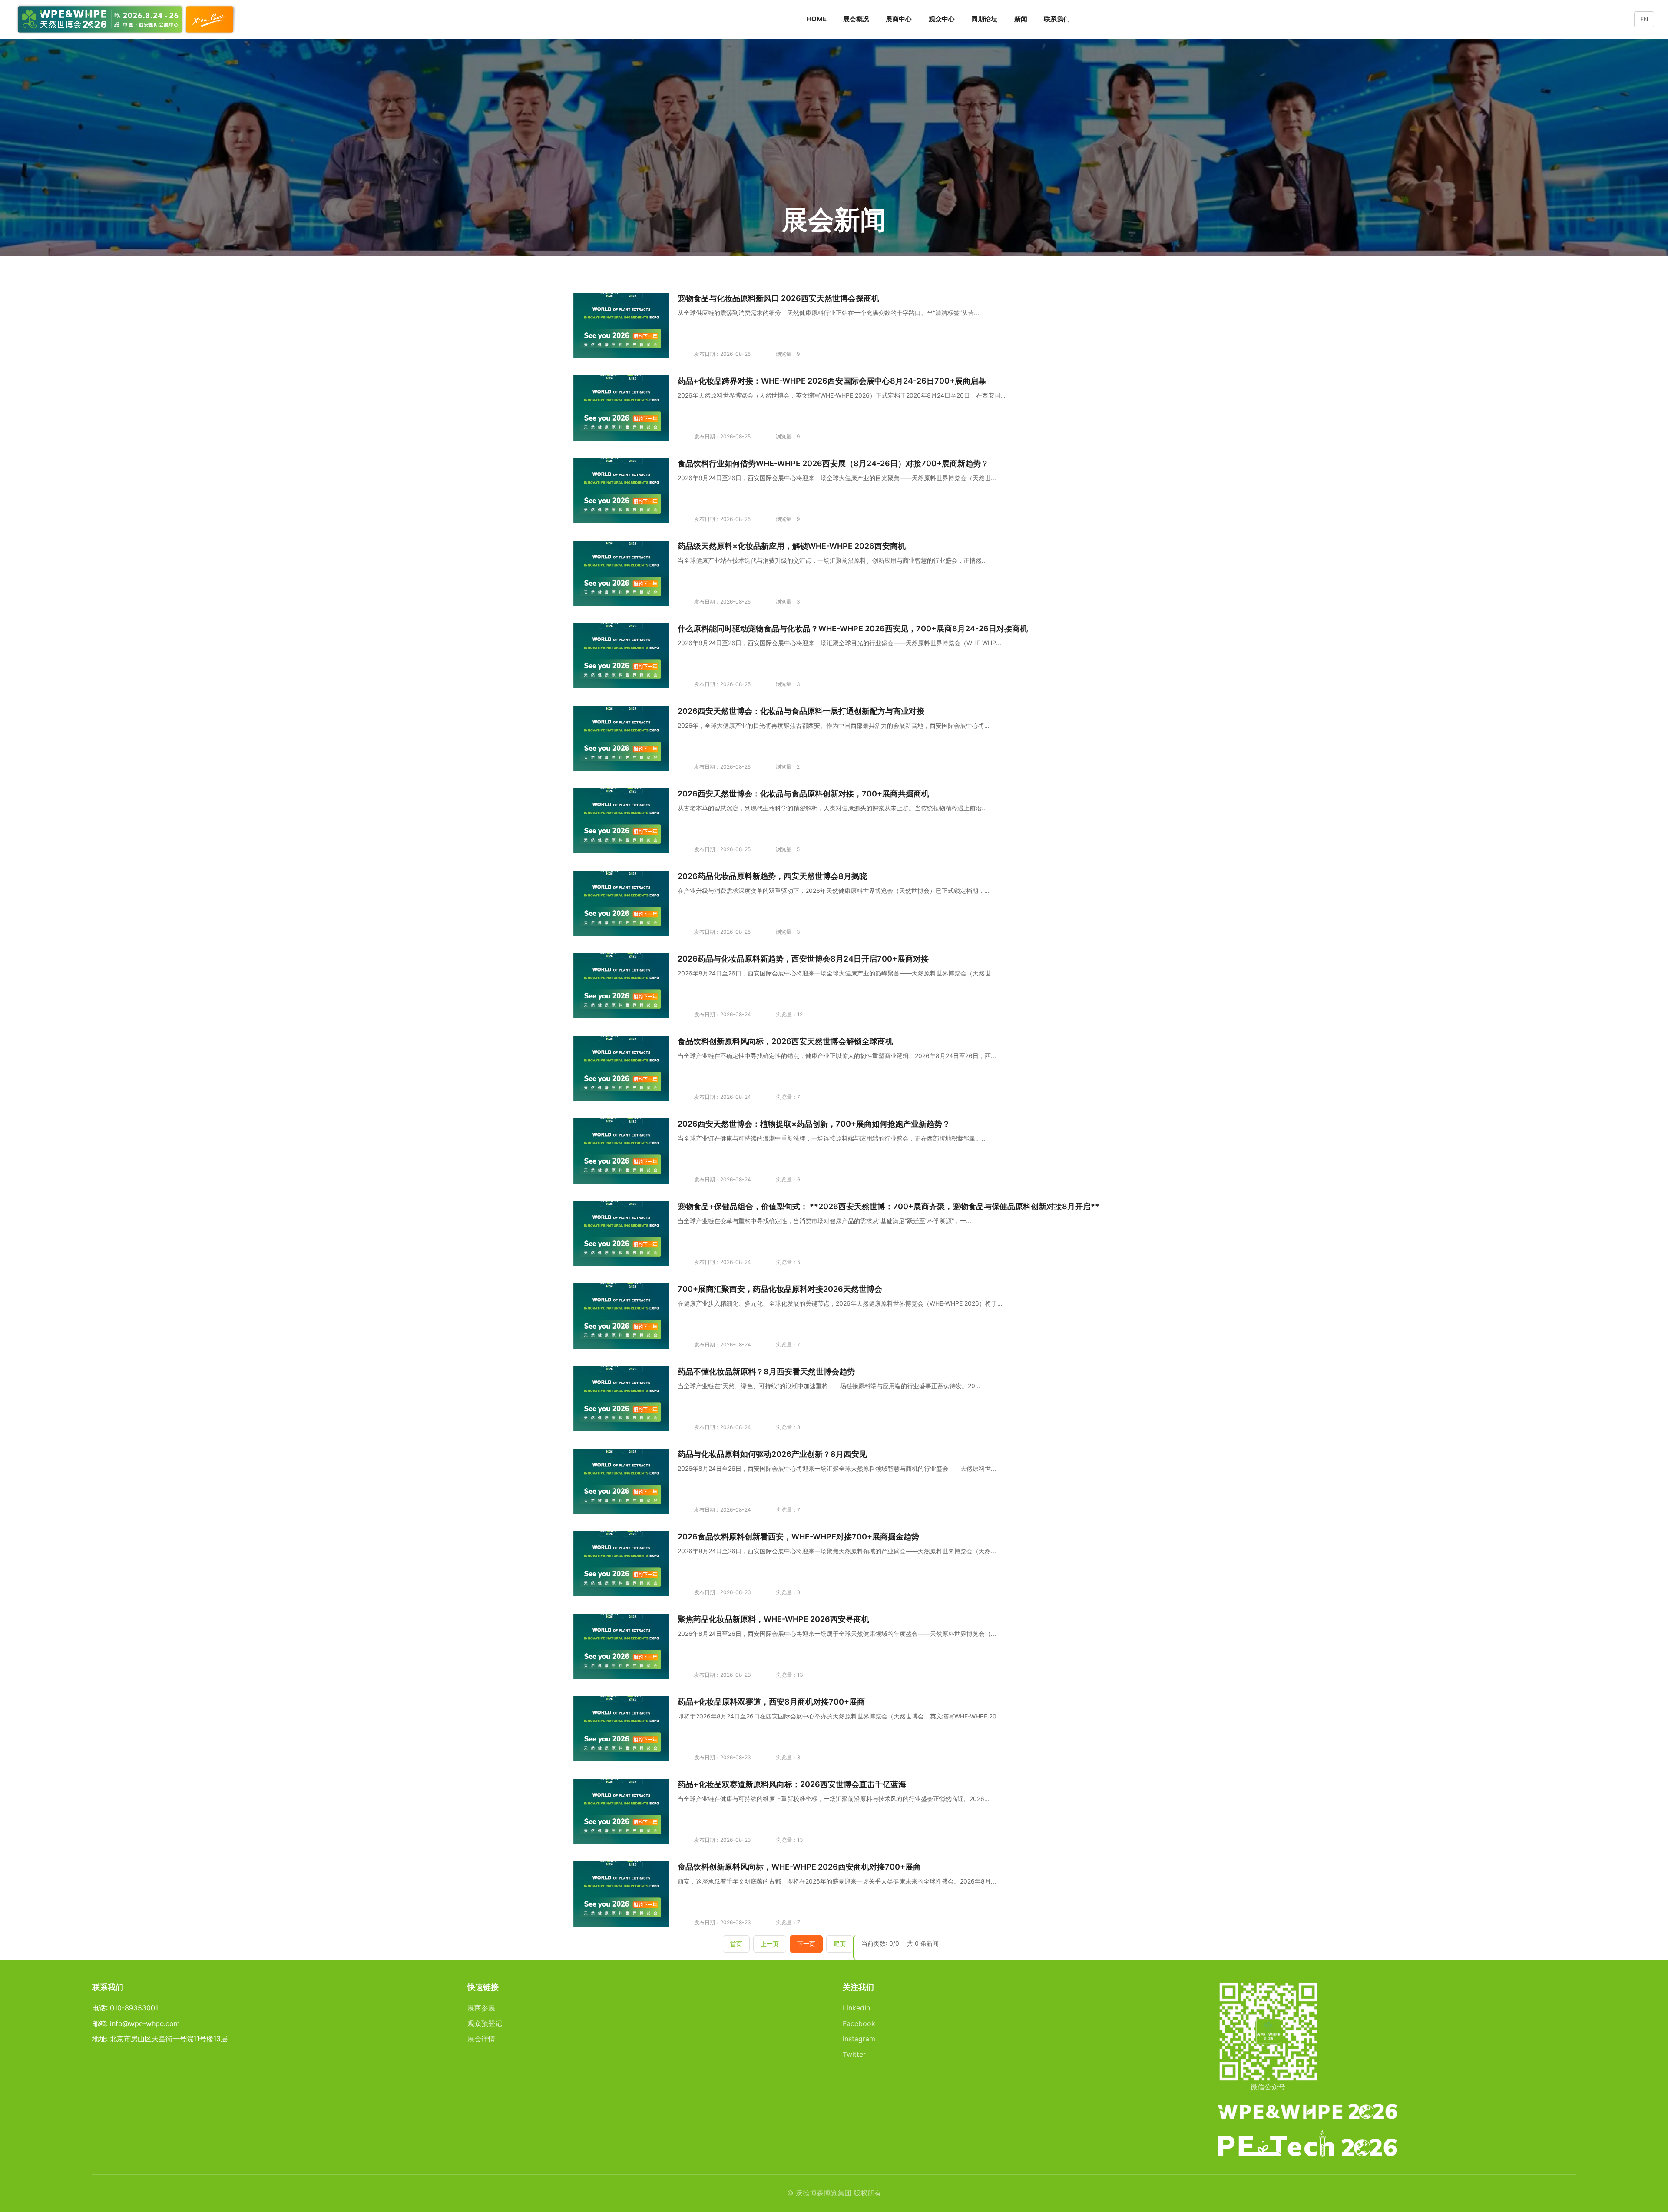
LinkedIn (856, 2008)
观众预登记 (485, 2023)
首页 (736, 1944)
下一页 (806, 1944)
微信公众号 (1268, 2087)
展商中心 (899, 19)
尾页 (840, 1944)
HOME (817, 19)
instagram (859, 2039)
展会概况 (856, 19)
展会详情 (481, 2039)
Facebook (859, 2023)
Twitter (854, 2054)
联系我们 (1057, 19)
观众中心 (942, 19)
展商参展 (481, 2008)
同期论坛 (984, 19)
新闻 (1021, 19)
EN (1644, 19)
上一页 (770, 1944)
